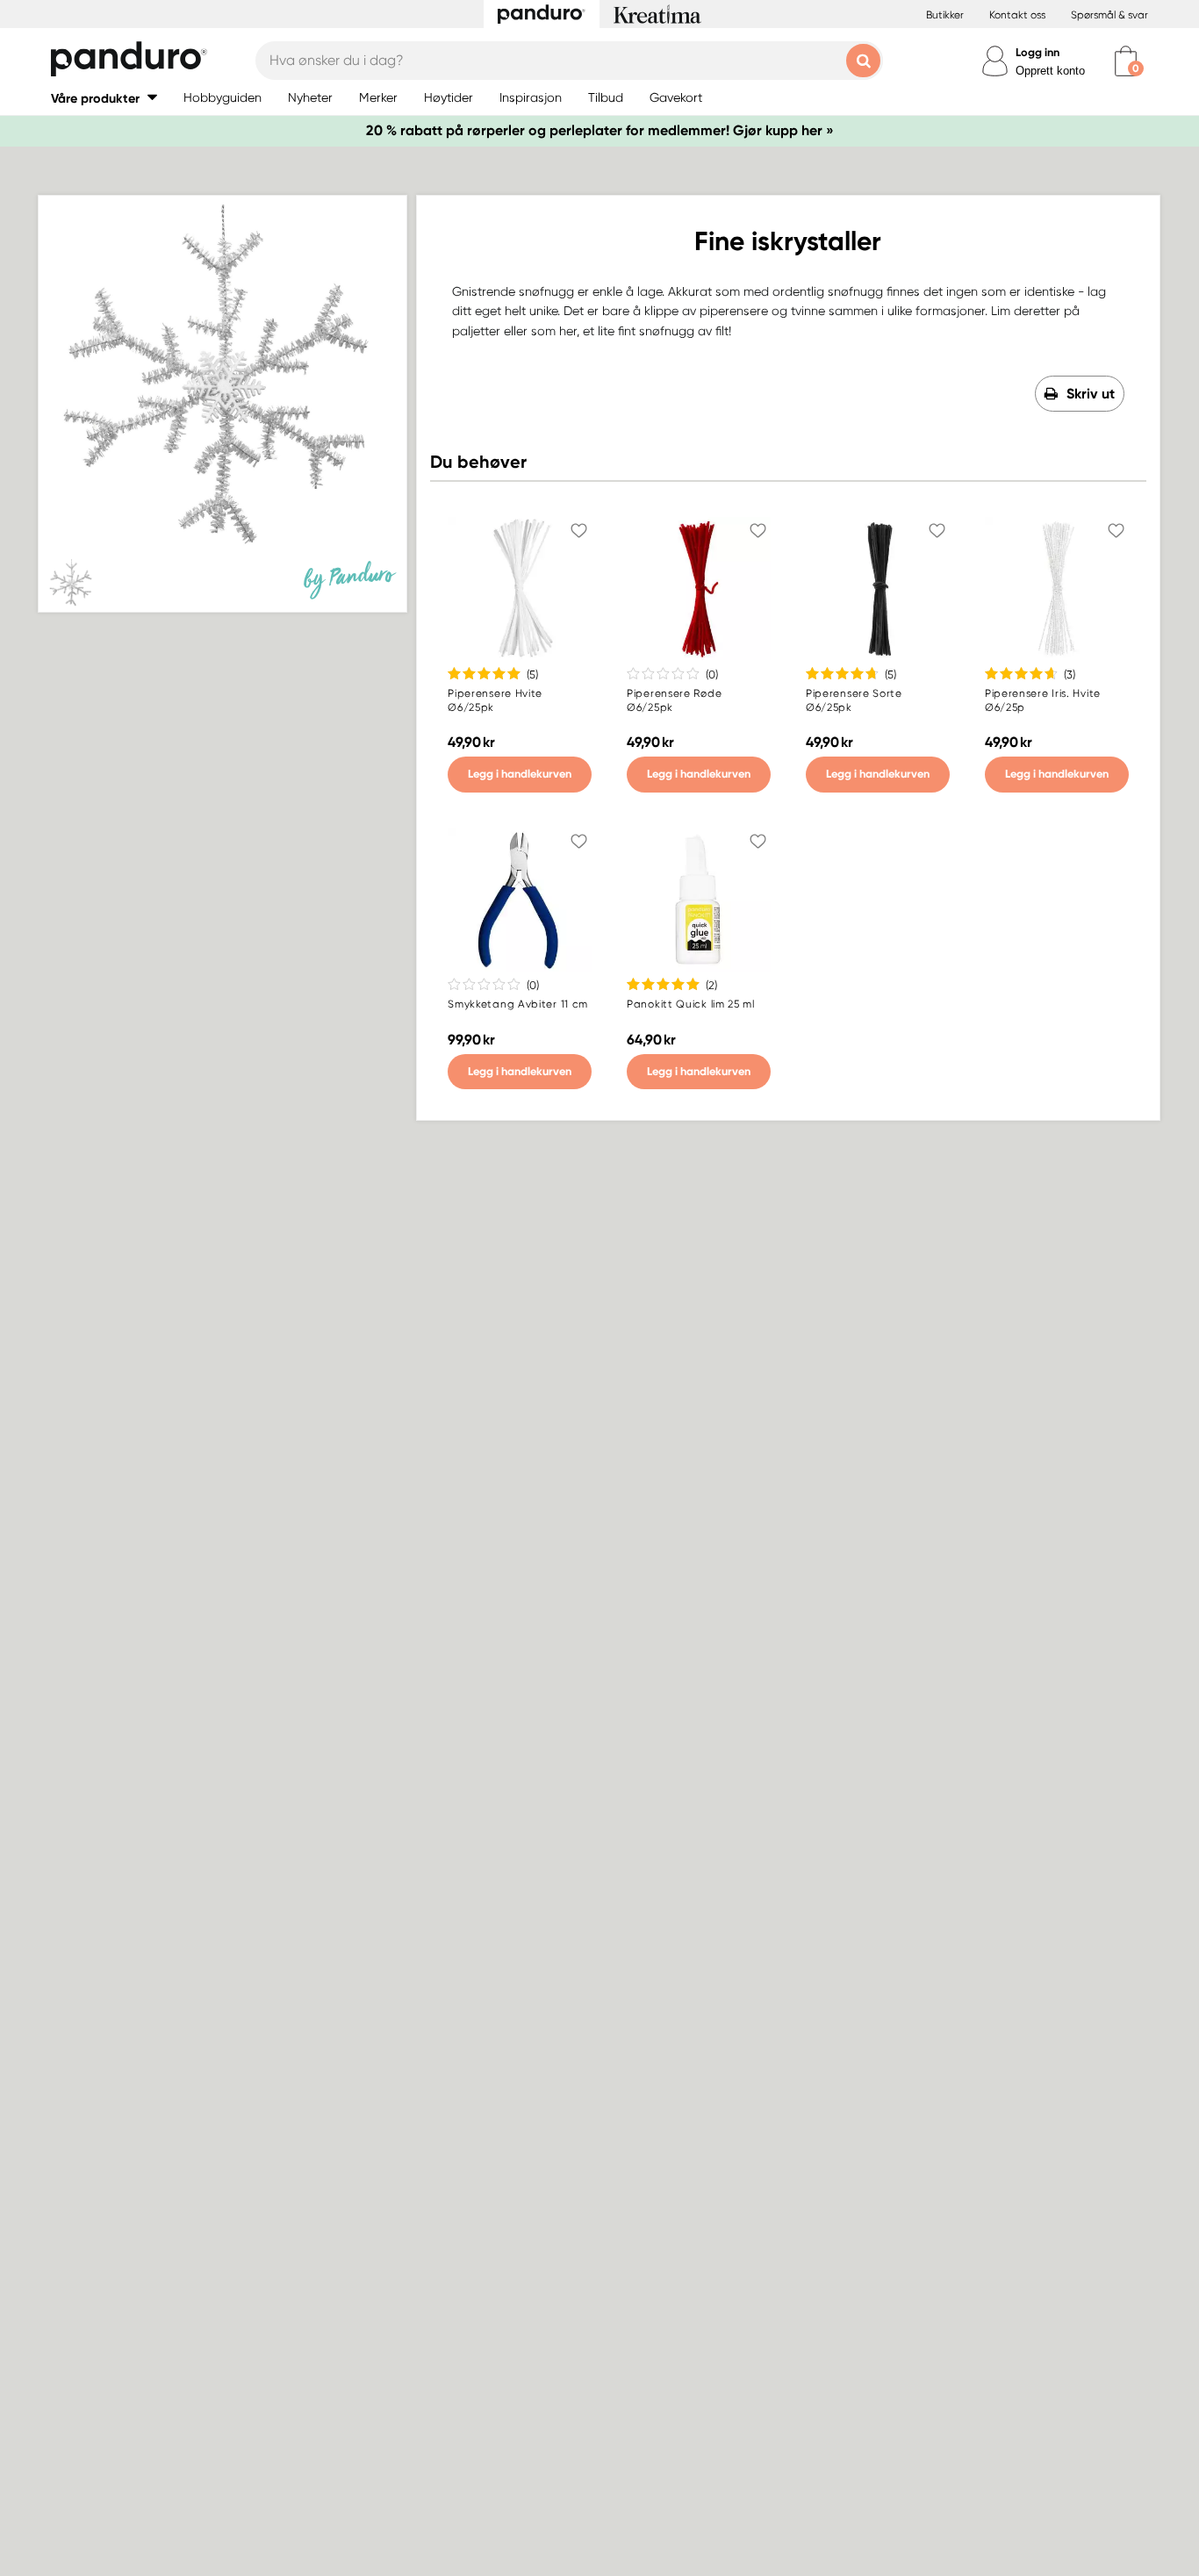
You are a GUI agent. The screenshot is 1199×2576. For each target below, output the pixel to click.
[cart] (1126, 61)
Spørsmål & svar (1109, 15)
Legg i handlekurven (520, 774)
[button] (104, 98)
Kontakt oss (1017, 15)
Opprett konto (1050, 71)
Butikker (945, 15)
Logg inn (1037, 52)
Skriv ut (1091, 394)
